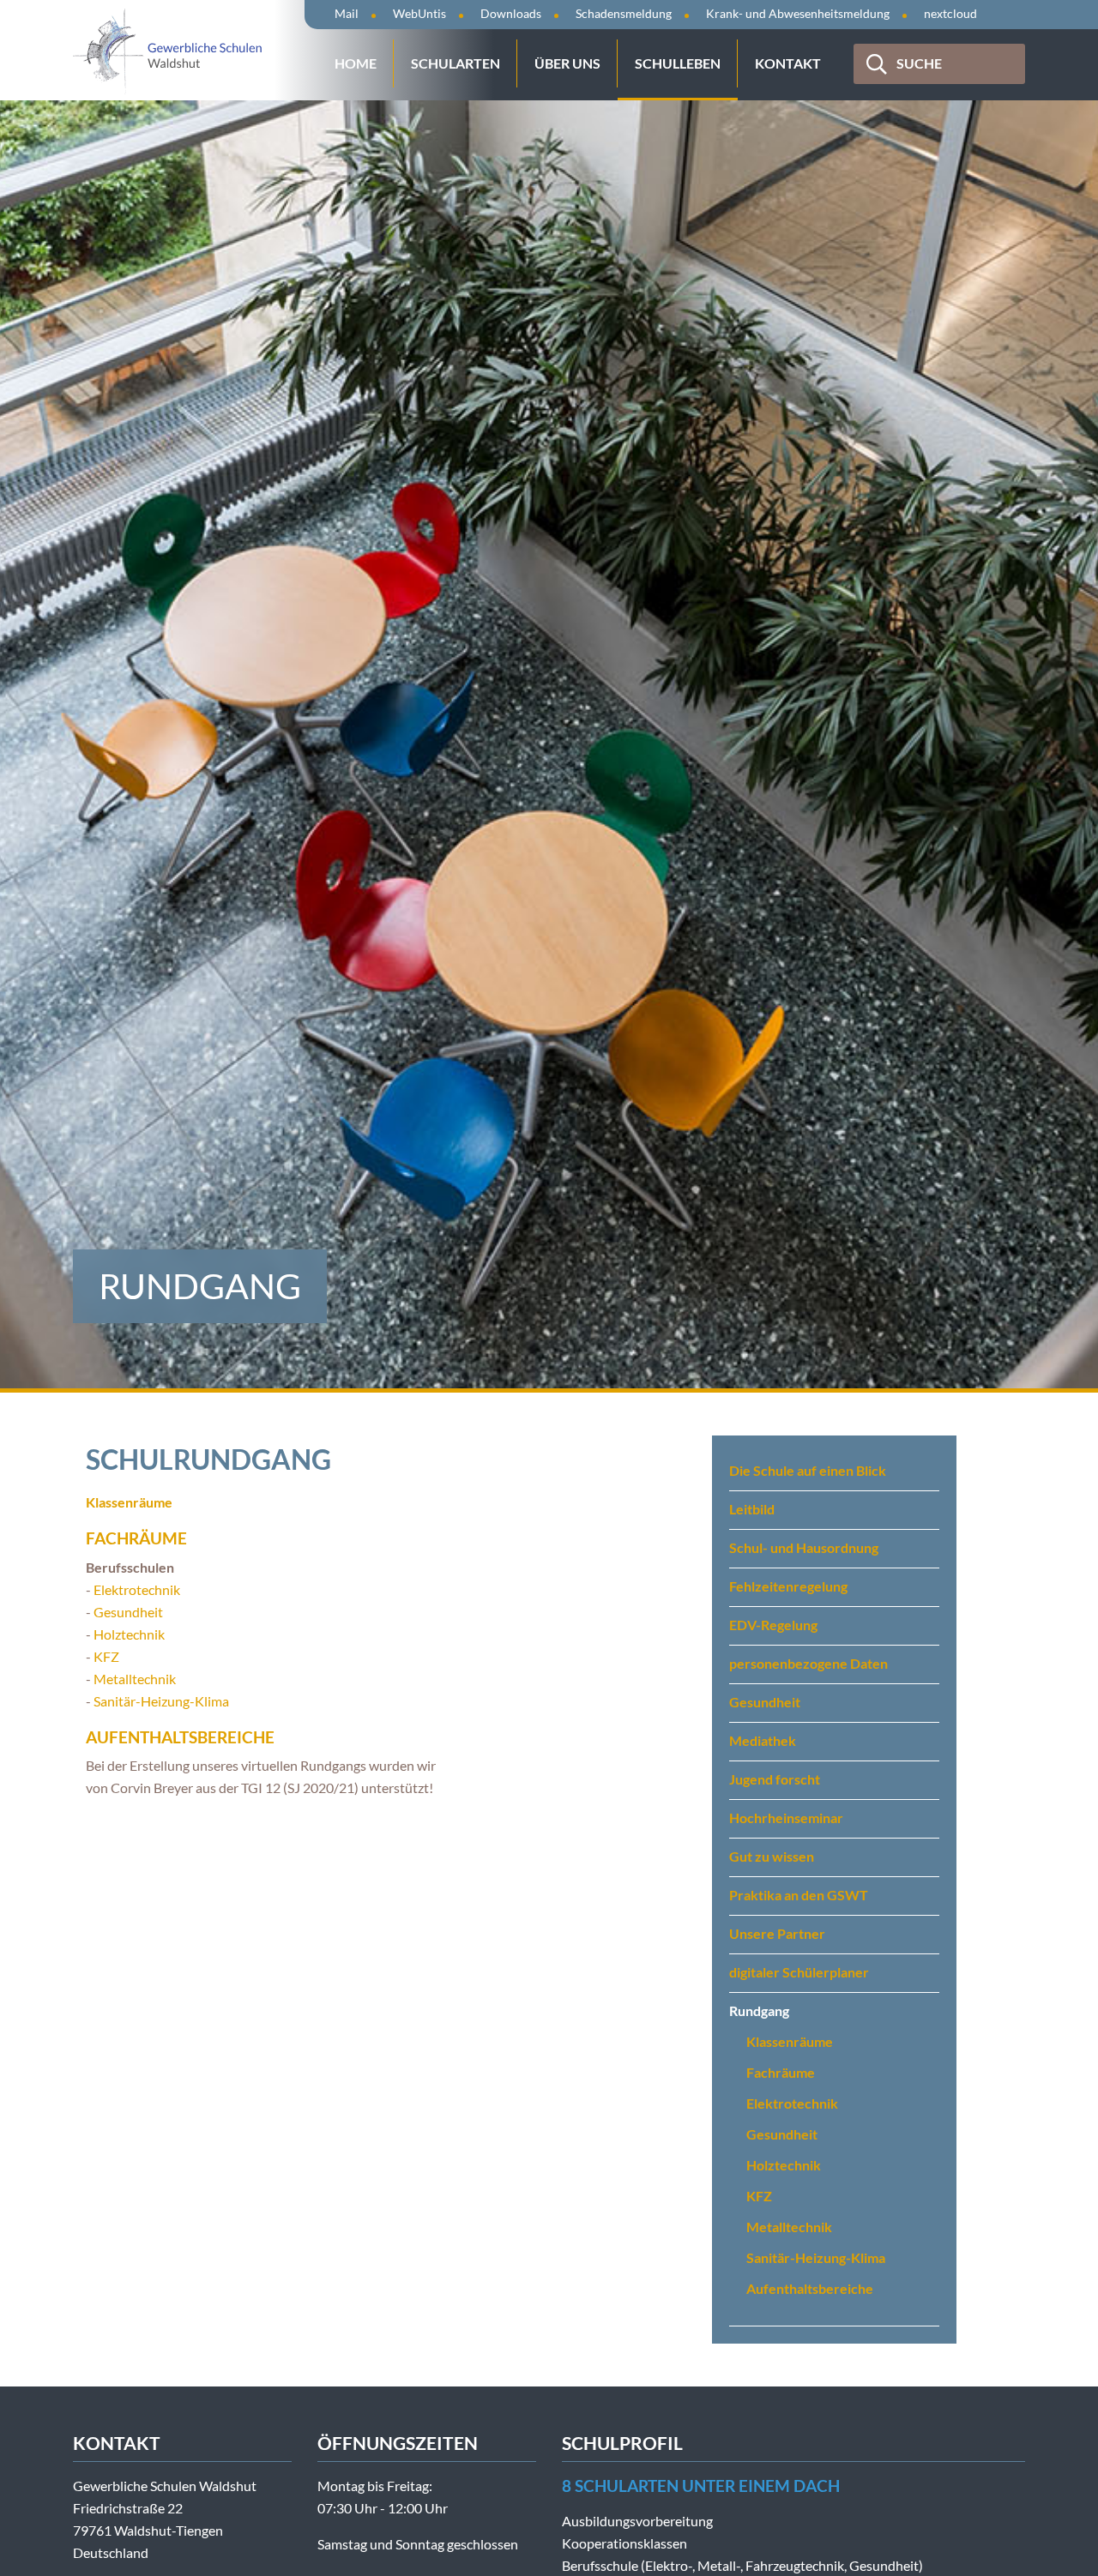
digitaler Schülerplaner (799, 1972)
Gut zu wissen (772, 1856)
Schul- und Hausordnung (804, 1547)
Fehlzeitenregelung (788, 1586)
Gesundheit (128, 1612)
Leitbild (752, 1509)
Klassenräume (790, 2041)
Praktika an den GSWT (799, 1895)
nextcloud (950, 13)
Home (356, 63)
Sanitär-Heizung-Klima (161, 1701)
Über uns (567, 63)
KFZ (106, 1656)
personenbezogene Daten (808, 1663)
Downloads (511, 13)
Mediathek (763, 1740)
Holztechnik (129, 1634)
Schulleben (678, 63)
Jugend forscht (775, 1779)
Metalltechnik (135, 1679)
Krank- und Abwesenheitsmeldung (798, 13)
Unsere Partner (777, 1933)
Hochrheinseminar (786, 1818)
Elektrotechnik (137, 1589)
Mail (347, 13)
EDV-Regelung (773, 1625)
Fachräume (136, 1538)
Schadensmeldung (624, 13)
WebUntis (419, 13)
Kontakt (788, 63)
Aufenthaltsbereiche (180, 1737)
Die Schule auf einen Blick (808, 1470)
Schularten (455, 63)
